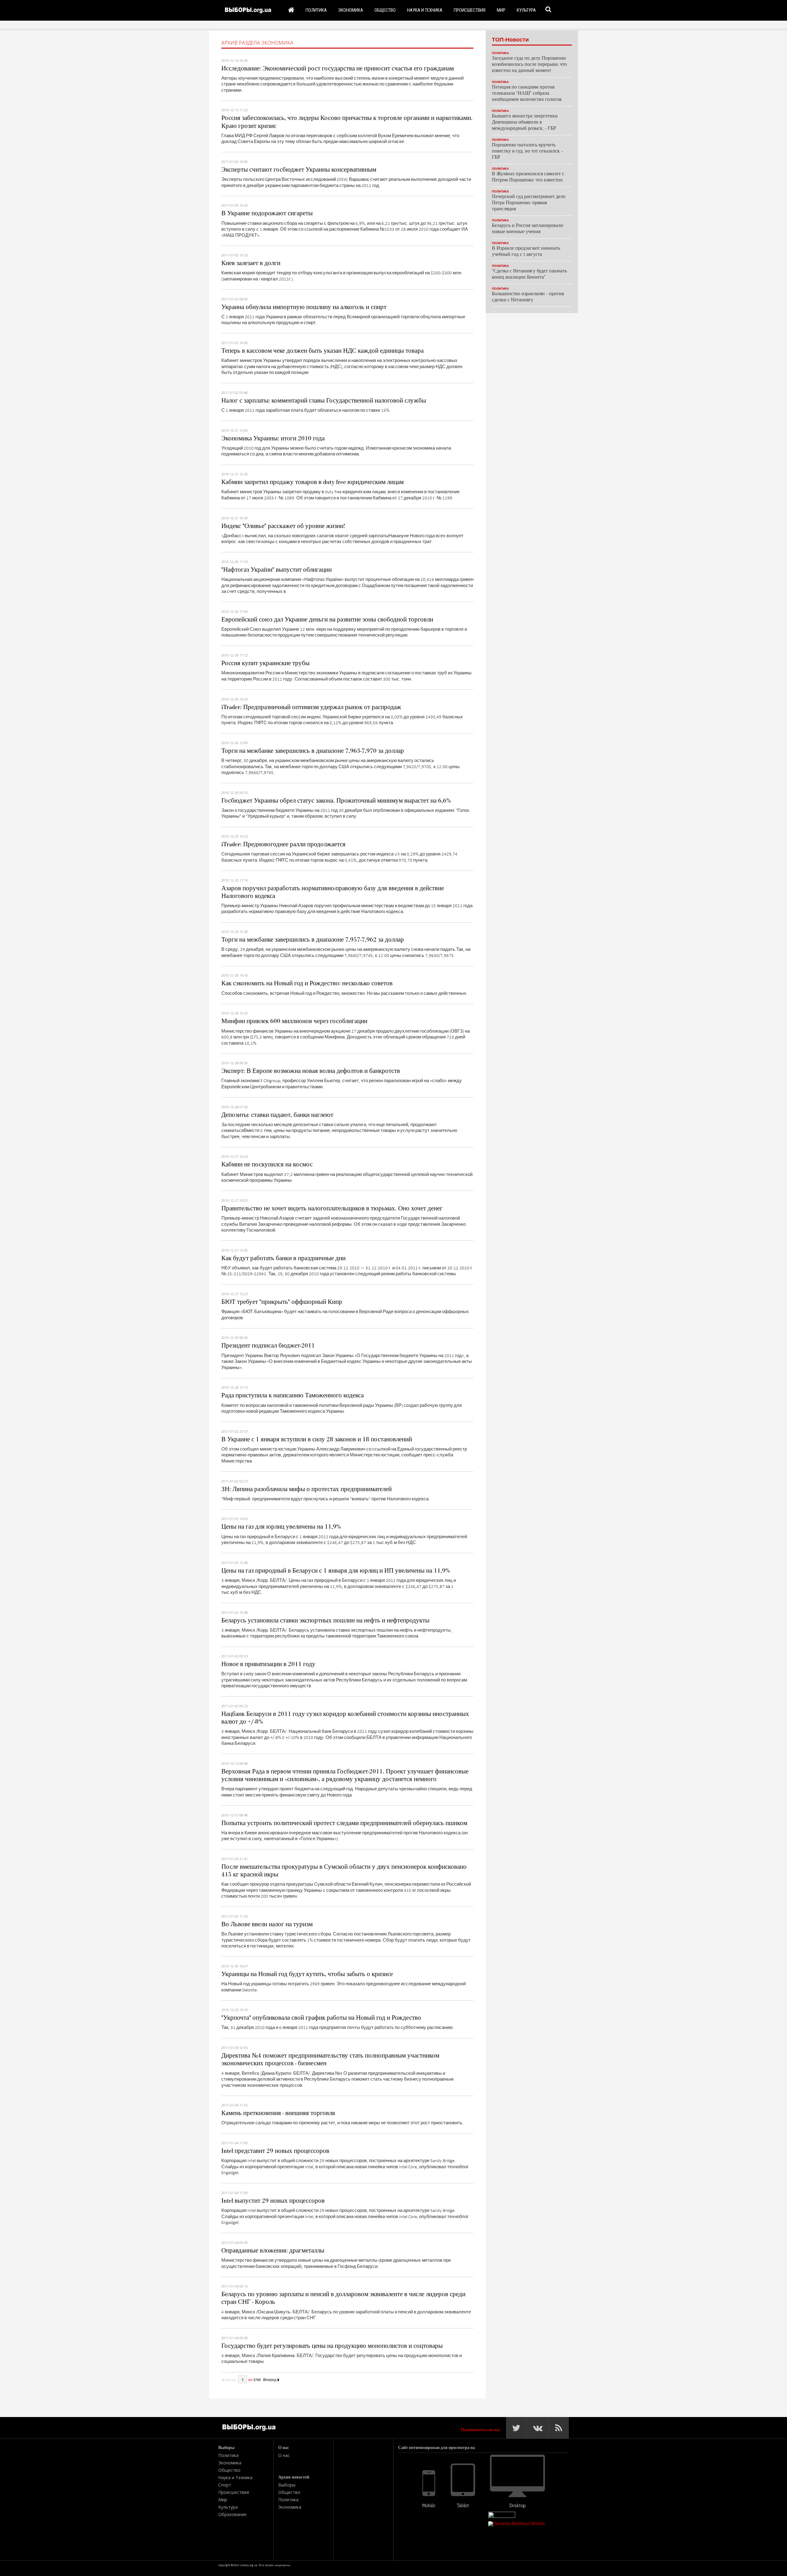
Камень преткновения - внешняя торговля (278, 2113)
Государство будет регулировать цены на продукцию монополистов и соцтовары (332, 2346)
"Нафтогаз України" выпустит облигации (277, 570)
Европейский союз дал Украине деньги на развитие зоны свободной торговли (327, 620)
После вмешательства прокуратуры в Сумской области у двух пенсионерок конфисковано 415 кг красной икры (344, 1871)
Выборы (287, 2485)
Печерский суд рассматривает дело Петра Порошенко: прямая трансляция (529, 203)
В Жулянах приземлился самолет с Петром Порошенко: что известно (528, 177)
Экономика (351, 10)
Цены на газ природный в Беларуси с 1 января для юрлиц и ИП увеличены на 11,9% (336, 1571)
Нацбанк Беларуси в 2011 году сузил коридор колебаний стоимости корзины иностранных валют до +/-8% (345, 1718)
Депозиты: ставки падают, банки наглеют (277, 1115)
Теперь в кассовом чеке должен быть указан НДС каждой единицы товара (322, 351)
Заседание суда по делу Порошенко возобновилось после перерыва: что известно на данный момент (529, 65)
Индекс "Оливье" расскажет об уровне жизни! (283, 526)
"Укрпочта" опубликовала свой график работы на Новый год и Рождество (321, 2018)
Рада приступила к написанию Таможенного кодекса (293, 1395)
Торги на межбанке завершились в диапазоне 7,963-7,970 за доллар (313, 751)
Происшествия (470, 10)
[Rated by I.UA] (502, 2516)
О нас (284, 2455)
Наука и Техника (425, 10)
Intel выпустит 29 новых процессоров (273, 2201)
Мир (501, 10)
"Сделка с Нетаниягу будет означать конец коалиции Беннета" (529, 274)
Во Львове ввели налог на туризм (267, 1924)
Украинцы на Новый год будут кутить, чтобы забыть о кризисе (307, 1974)
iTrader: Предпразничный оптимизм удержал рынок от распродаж (311, 707)
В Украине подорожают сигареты (267, 213)
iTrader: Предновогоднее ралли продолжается (283, 844)
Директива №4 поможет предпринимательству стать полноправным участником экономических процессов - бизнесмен (330, 2060)
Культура (526, 10)
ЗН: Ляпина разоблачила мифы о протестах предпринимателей (306, 1489)
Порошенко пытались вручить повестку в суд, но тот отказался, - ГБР (528, 151)
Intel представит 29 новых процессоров (275, 2151)
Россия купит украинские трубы (265, 663)
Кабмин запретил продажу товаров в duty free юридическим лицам (312, 482)
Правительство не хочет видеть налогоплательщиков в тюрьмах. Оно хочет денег (332, 1209)
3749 (257, 2380)
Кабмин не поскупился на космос (267, 1165)
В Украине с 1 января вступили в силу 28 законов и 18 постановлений (317, 1439)
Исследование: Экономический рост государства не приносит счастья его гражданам (338, 69)
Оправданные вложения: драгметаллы (273, 2251)
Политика (316, 10)
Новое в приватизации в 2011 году (268, 1664)
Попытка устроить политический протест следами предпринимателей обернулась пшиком (344, 1823)
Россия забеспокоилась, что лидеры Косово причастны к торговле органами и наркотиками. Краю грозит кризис (347, 122)
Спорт (225, 2485)
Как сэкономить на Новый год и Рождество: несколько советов (307, 983)
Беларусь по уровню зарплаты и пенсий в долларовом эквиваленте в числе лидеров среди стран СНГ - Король (343, 2298)
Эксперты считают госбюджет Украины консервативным (299, 170)
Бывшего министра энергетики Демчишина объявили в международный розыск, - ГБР (525, 123)
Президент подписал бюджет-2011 (268, 1346)
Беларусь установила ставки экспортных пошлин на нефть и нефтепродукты (325, 1621)
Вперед (270, 2380)
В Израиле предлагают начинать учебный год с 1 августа (526, 252)
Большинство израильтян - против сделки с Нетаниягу (528, 297)
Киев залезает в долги (251, 263)
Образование (232, 2514)
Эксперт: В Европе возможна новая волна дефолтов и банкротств (311, 1071)
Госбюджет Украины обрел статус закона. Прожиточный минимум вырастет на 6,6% (336, 801)
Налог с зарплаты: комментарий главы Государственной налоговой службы (324, 401)
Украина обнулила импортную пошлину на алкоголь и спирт (304, 307)
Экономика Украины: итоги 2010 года (273, 439)
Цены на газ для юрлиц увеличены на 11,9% (281, 1527)
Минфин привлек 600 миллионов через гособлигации (294, 1021)
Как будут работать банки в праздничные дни (283, 1258)
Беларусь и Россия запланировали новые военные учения (528, 229)
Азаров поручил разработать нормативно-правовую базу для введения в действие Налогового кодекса (333, 892)
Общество (385, 10)
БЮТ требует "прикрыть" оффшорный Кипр (282, 1302)
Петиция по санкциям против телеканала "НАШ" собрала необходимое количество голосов (527, 94)
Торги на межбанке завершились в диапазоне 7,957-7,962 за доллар (313, 940)
